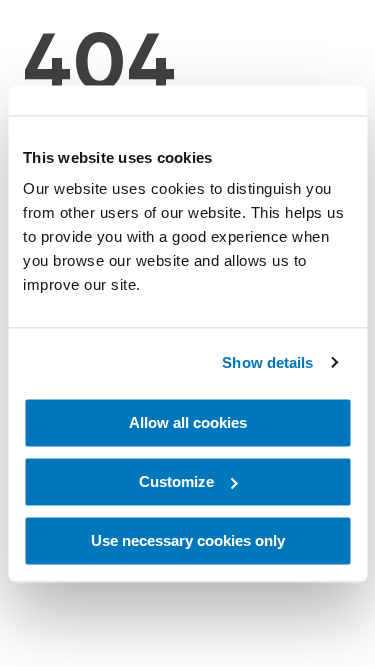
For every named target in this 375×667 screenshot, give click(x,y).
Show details (267, 362)
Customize (176, 481)
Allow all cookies (188, 422)
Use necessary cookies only (188, 540)
